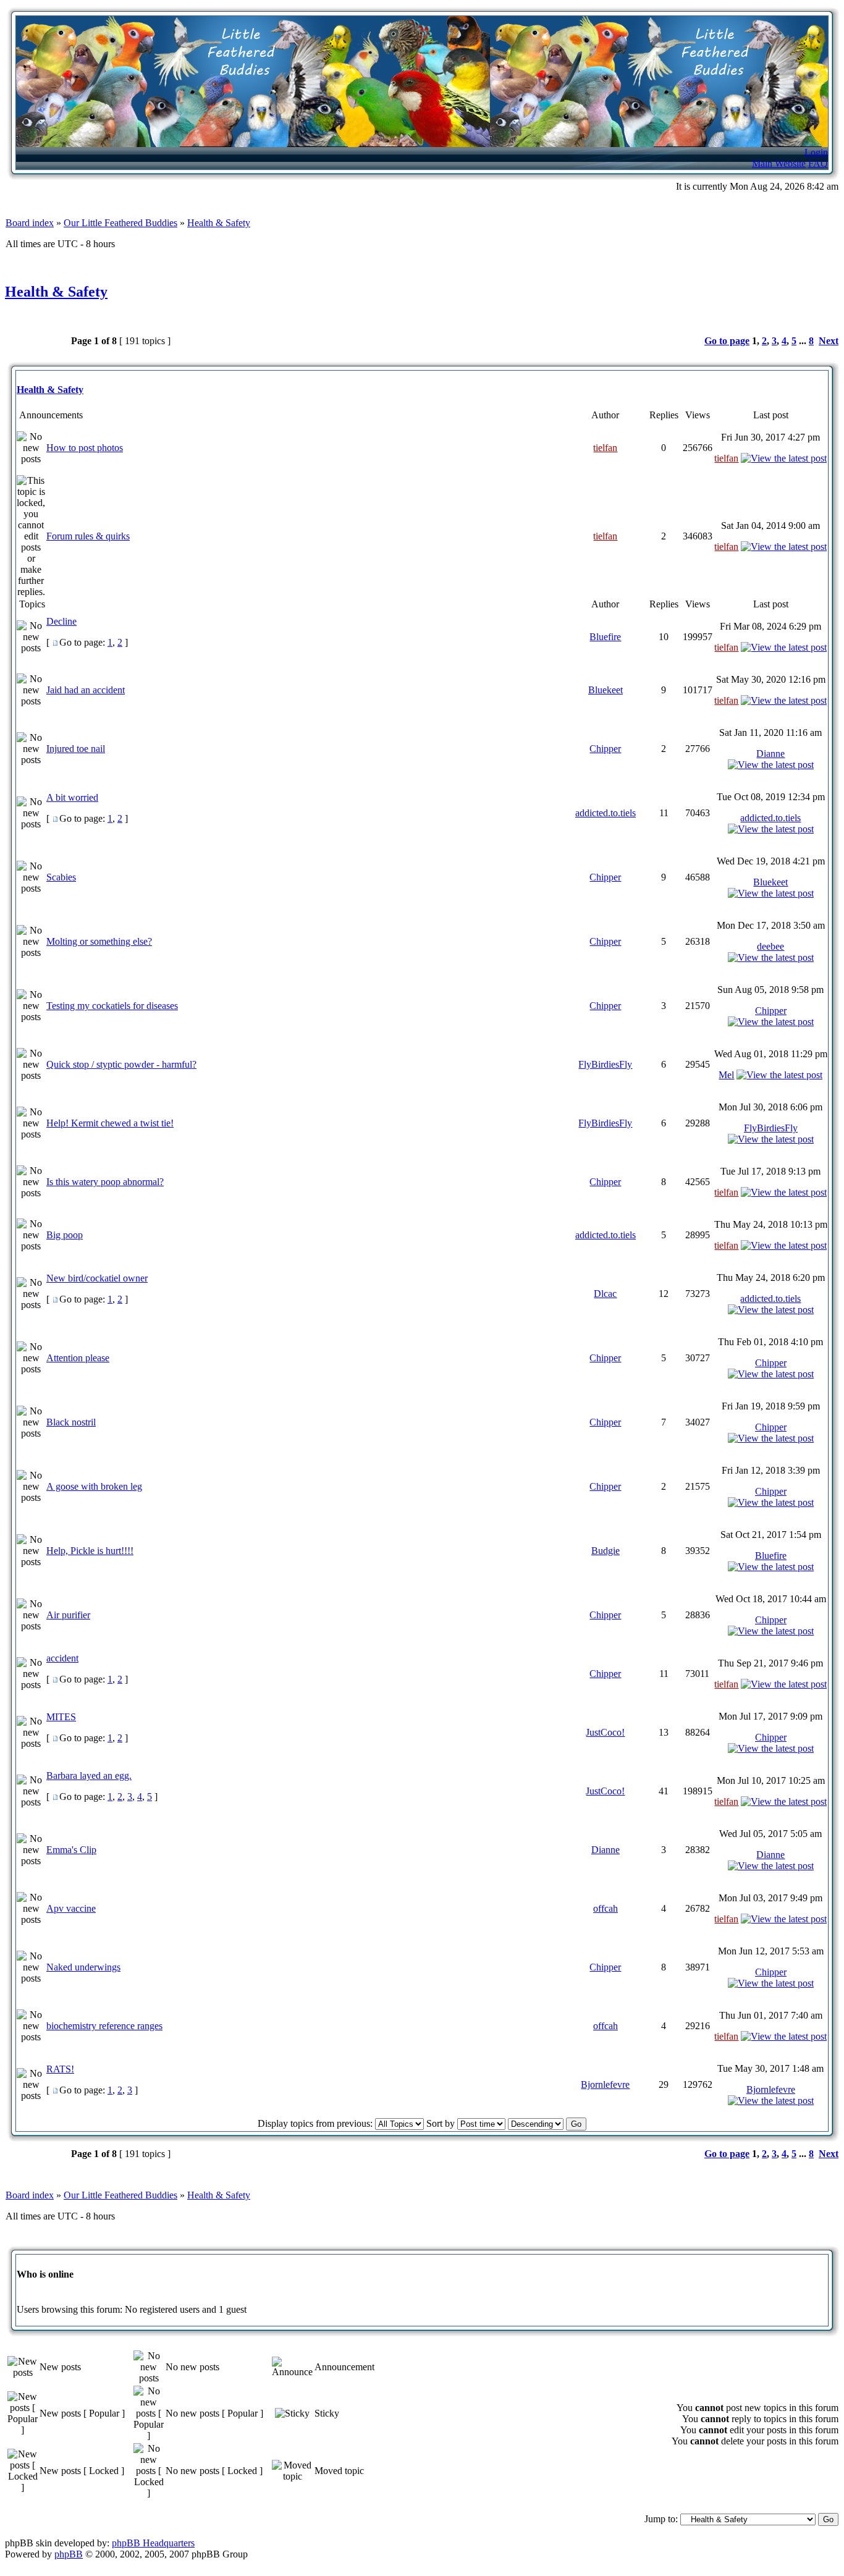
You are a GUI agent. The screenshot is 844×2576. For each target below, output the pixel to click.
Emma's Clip (71, 1850)
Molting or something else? (99, 941)
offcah (606, 1908)
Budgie (606, 1551)
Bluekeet (606, 690)
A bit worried (72, 797)
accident (62, 1658)
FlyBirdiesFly (605, 1064)
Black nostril (71, 1422)
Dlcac (605, 1294)
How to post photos (85, 448)
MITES (61, 1717)
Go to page (727, 341)
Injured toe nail (76, 749)
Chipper (605, 749)
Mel (726, 1075)
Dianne (770, 754)
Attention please (78, 1358)
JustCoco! (605, 1732)
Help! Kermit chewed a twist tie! (110, 1123)
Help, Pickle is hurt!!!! (90, 1551)
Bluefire (605, 637)
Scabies (61, 877)
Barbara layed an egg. (89, 1776)
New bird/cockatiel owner (97, 1278)
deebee (770, 946)
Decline (61, 621)
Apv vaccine (71, 1908)
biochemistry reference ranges (104, 2026)
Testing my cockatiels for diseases (112, 1006)
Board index (30, 223)
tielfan (605, 448)
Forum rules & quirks (88, 536)
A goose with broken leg (94, 1486)
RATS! (60, 2069)
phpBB (69, 2554)
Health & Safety (219, 223)
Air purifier (68, 1615)
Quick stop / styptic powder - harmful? (121, 1064)
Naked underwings (83, 1967)
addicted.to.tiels (606, 813)
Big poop (65, 1235)
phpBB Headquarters (153, 2543)
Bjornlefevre (605, 2084)
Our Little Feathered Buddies (120, 223)
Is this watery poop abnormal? (105, 1182)
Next (829, 341)
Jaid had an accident (86, 690)
